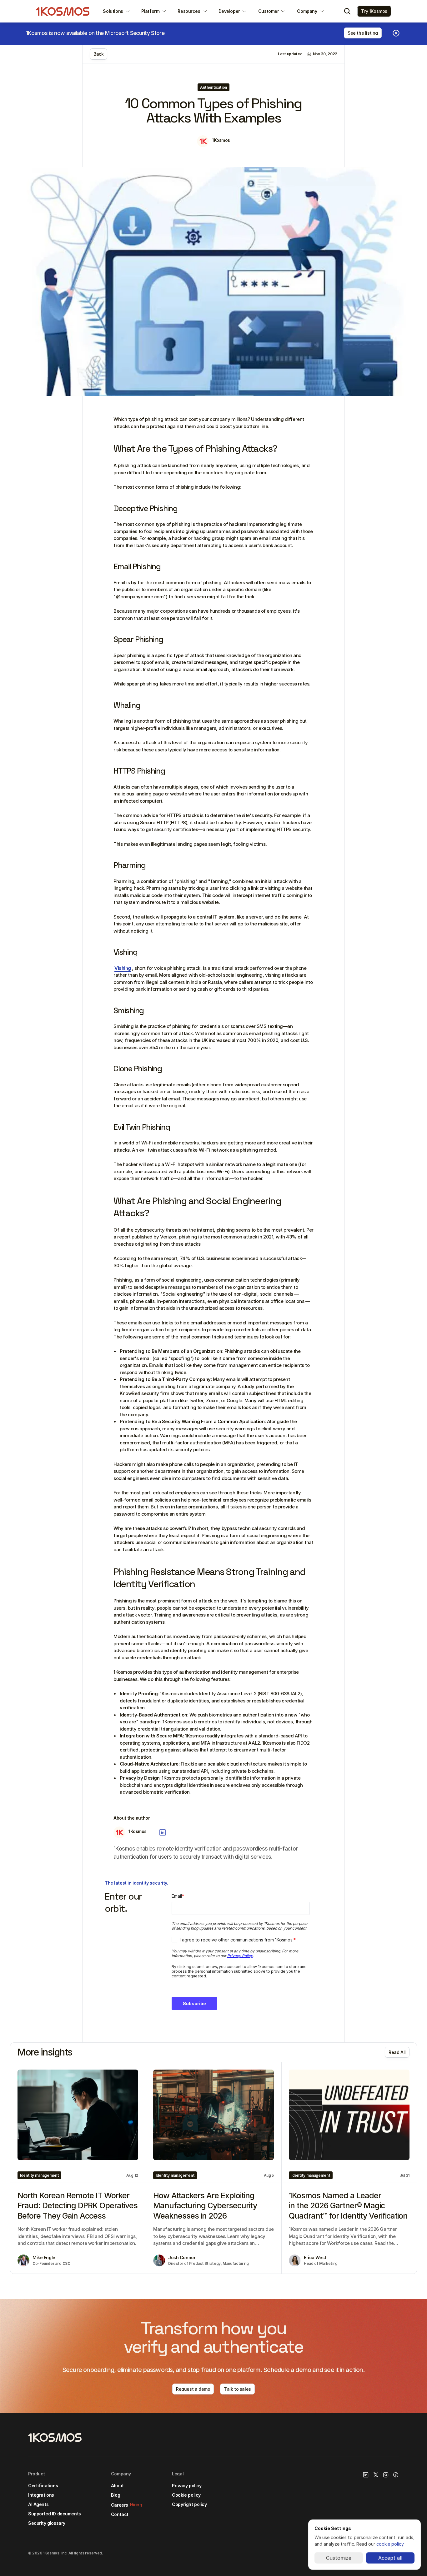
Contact (120, 2514)
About (117, 2486)
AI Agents (38, 2504)
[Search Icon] (347, 11)
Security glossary (47, 2523)
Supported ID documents (55, 2514)
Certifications (43, 2486)
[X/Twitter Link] (376, 2475)
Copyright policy (189, 2504)
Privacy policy (187, 2486)
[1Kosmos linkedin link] (366, 2475)
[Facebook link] (396, 2475)
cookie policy (390, 2544)
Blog (116, 2495)
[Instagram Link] (386, 2475)
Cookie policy (186, 2495)
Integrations (41, 2495)
